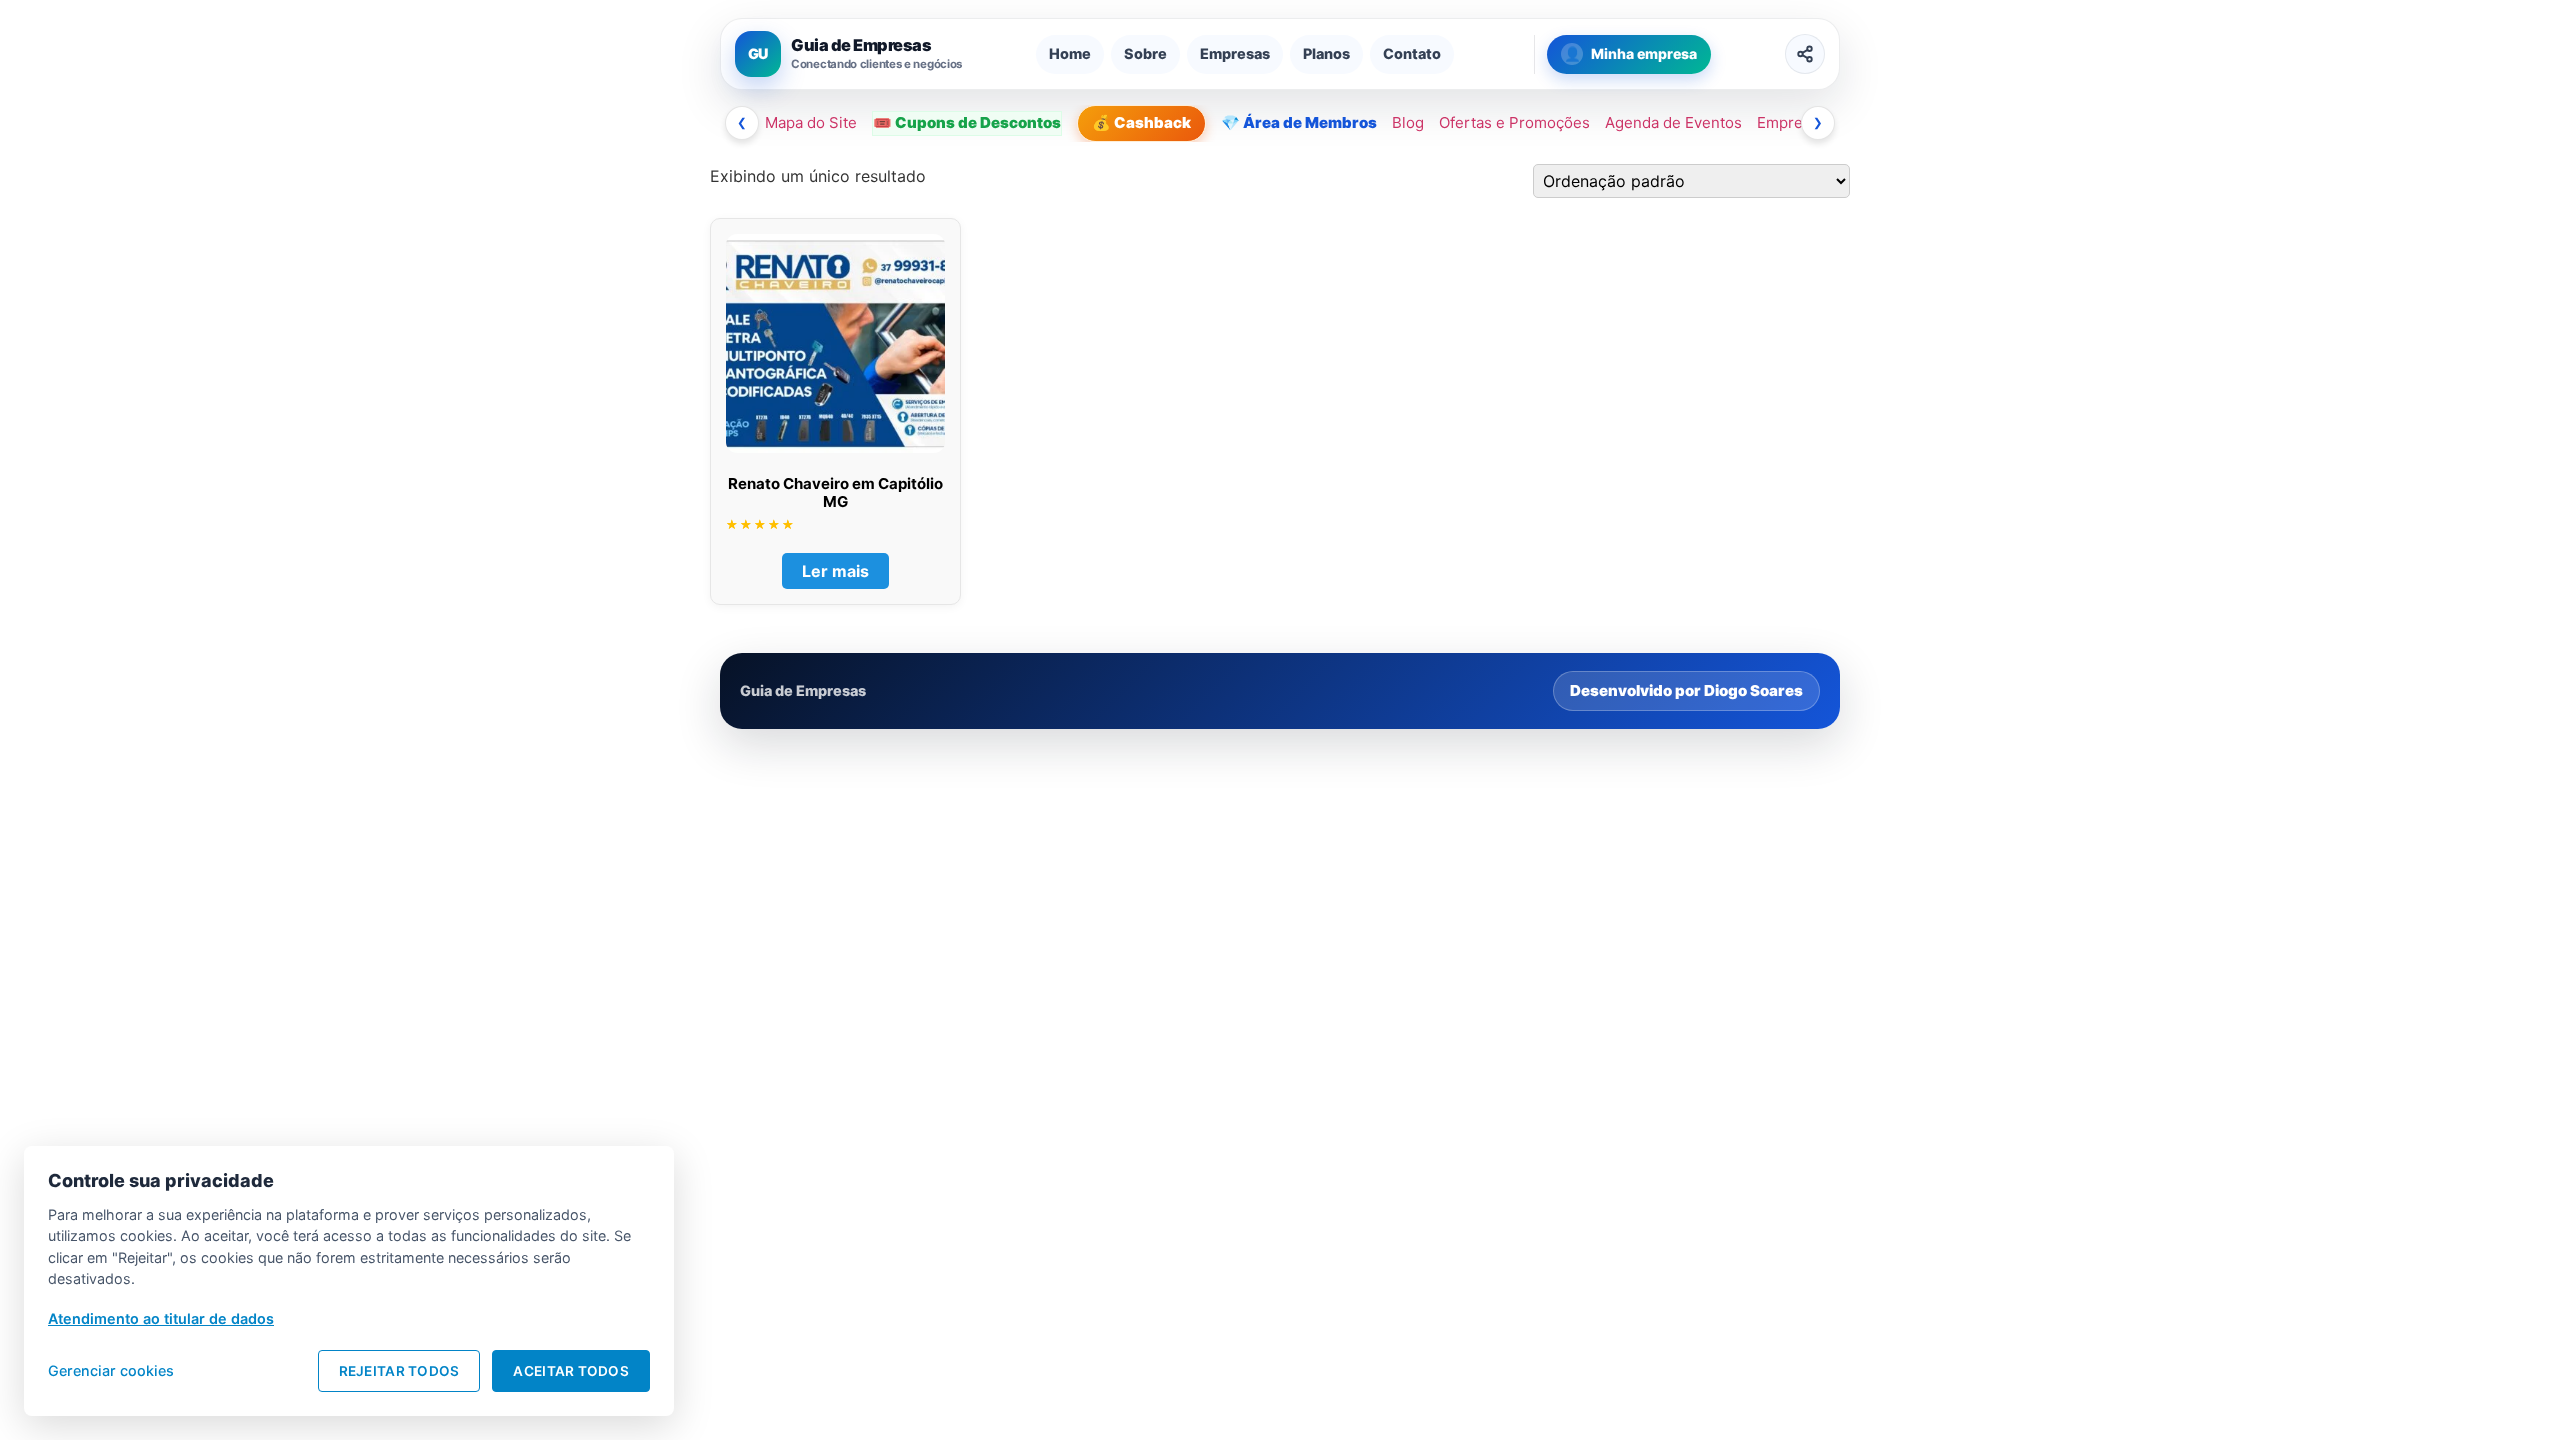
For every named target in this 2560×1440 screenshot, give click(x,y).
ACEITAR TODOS (571, 1371)
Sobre (1145, 53)
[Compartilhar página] (1805, 54)
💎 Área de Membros (1299, 122)
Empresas (1235, 53)
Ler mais (835, 571)
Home (1070, 53)
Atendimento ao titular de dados (161, 1318)
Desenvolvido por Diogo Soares (1686, 690)
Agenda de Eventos (1673, 122)
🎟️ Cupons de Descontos (967, 122)
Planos (1326, 53)
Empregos (1793, 122)
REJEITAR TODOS (399, 1371)
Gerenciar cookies (111, 1370)
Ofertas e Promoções (1514, 122)
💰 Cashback (1141, 122)
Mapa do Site (811, 122)
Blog (1408, 122)
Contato (1412, 53)
